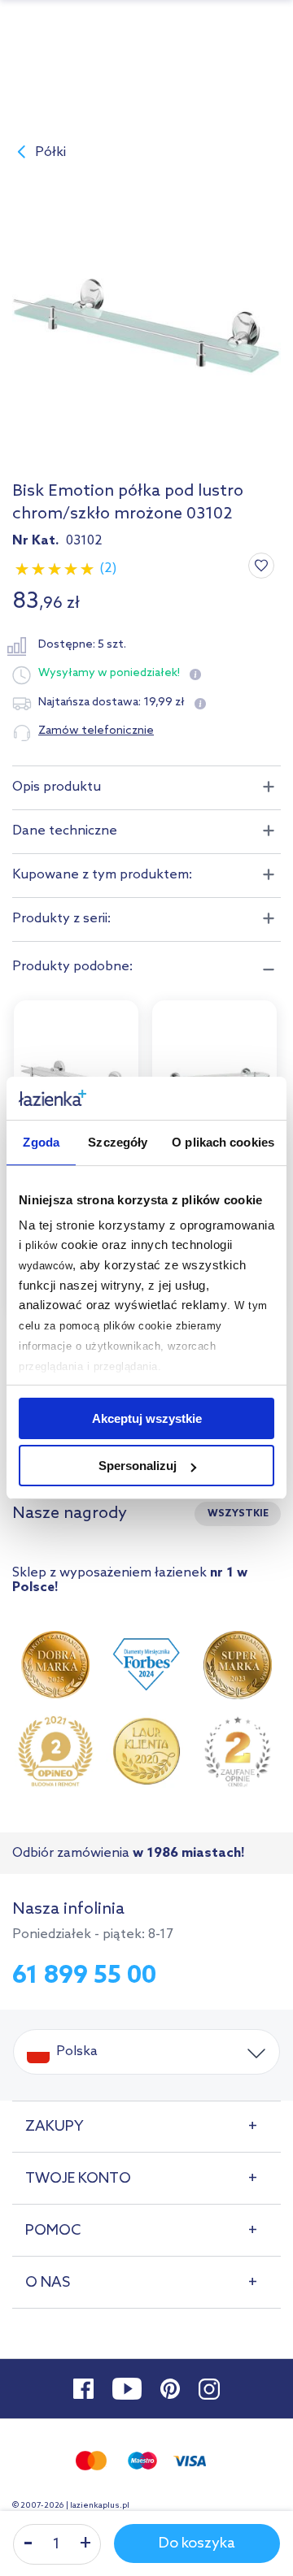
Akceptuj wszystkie (147, 1418)
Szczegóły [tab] (118, 1142)
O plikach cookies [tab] (223, 1142)
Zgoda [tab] (41, 1142)
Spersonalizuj (138, 1466)
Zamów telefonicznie (96, 731)
